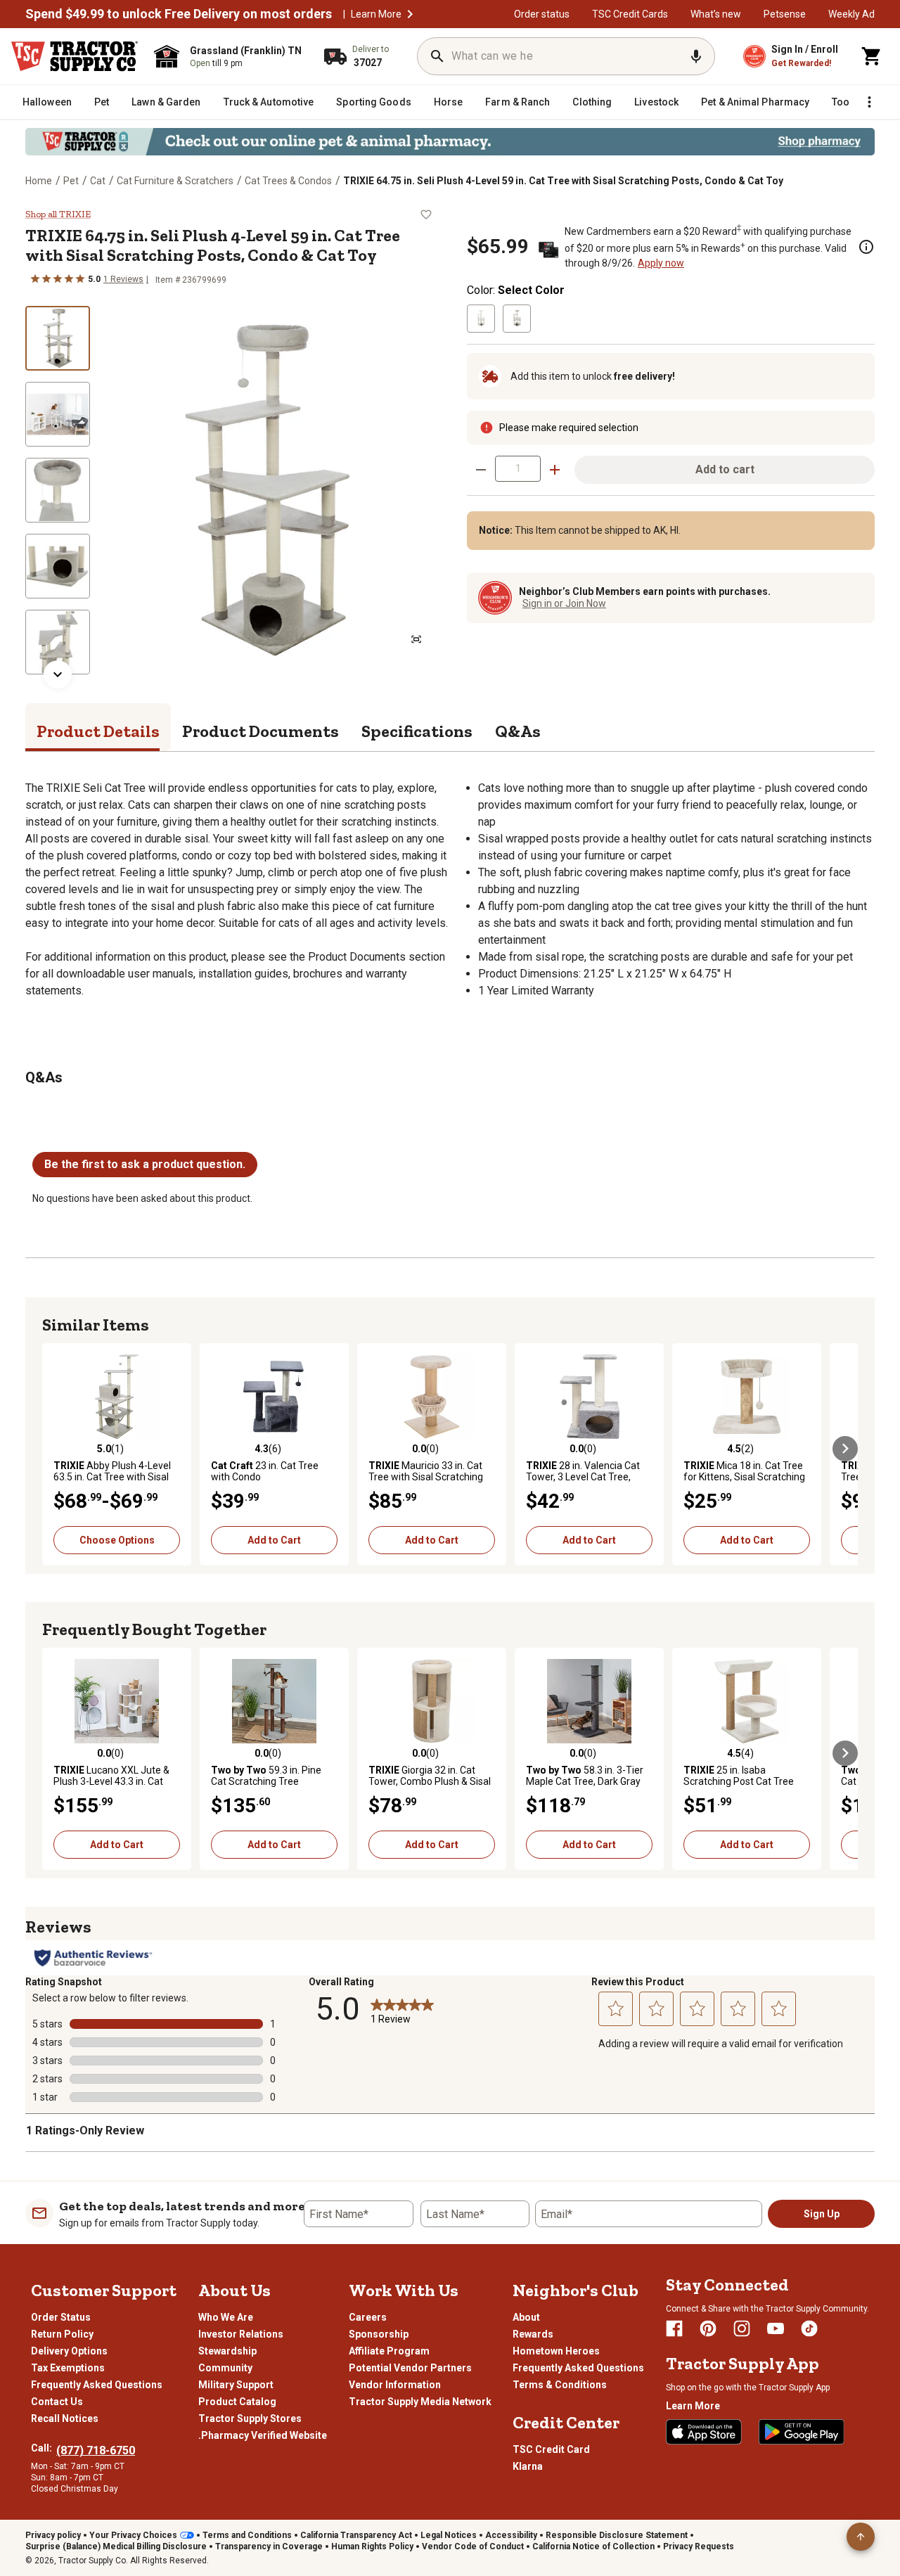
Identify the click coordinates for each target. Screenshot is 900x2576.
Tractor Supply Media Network (420, 2402)
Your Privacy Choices (133, 2535)
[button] (410, 14)
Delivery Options (69, 2351)
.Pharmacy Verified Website (263, 2435)
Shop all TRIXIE (58, 214)
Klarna (528, 2466)
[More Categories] (869, 102)
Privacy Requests (699, 2546)
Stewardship (227, 2351)
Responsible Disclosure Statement (617, 2535)
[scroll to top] (861, 2537)
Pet (71, 181)
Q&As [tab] (518, 731)
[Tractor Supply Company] (75, 56)
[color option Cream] (481, 319)
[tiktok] (809, 2328)
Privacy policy (53, 2535)
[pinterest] (708, 2328)
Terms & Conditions (560, 2385)
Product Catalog (237, 2402)
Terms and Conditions (247, 2535)
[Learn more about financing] (866, 247)
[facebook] (674, 2328)
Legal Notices (449, 2535)
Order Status (61, 2317)
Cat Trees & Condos (288, 181)
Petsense (785, 14)
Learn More (376, 14)
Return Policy (62, 2334)
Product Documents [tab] (261, 731)
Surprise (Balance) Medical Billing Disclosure (116, 2546)
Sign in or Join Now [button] (564, 603)
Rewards (533, 2334)
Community (225, 2368)
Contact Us (57, 2402)
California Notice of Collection (593, 2546)
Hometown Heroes (556, 2351)
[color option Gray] (517, 319)
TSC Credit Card (551, 2449)
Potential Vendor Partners (410, 2368)
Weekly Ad (851, 14)
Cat (98, 181)
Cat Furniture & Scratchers (175, 181)
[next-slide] (58, 674)
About (526, 2317)
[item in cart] (872, 56)
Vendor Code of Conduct (473, 2546)
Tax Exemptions (68, 2368)
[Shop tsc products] (450, 142)
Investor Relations (241, 2334)
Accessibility (511, 2535)
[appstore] (704, 2432)
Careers (368, 2317)
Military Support (236, 2385)
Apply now (661, 263)
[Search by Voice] (696, 56)
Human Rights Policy (372, 2546)
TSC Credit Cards (630, 14)
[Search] (437, 56)
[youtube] (776, 2328)
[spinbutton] (518, 469)
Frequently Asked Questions (97, 2385)
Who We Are (226, 2317)
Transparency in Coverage (269, 2546)
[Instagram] (742, 2328)
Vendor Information (395, 2385)
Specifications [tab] (417, 731)
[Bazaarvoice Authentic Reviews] (93, 1958)
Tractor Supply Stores (250, 2418)
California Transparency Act (356, 2535)
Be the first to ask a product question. (145, 1164)
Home (39, 181)
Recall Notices (65, 2418)
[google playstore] (802, 2432)
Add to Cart (274, 1540)
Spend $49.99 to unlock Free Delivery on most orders (179, 14)
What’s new (716, 14)
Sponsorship (379, 2334)
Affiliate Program (389, 2351)
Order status (542, 14)
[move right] (845, 1449)
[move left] (55, 1449)
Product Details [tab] (98, 731)
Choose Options (117, 1540)
